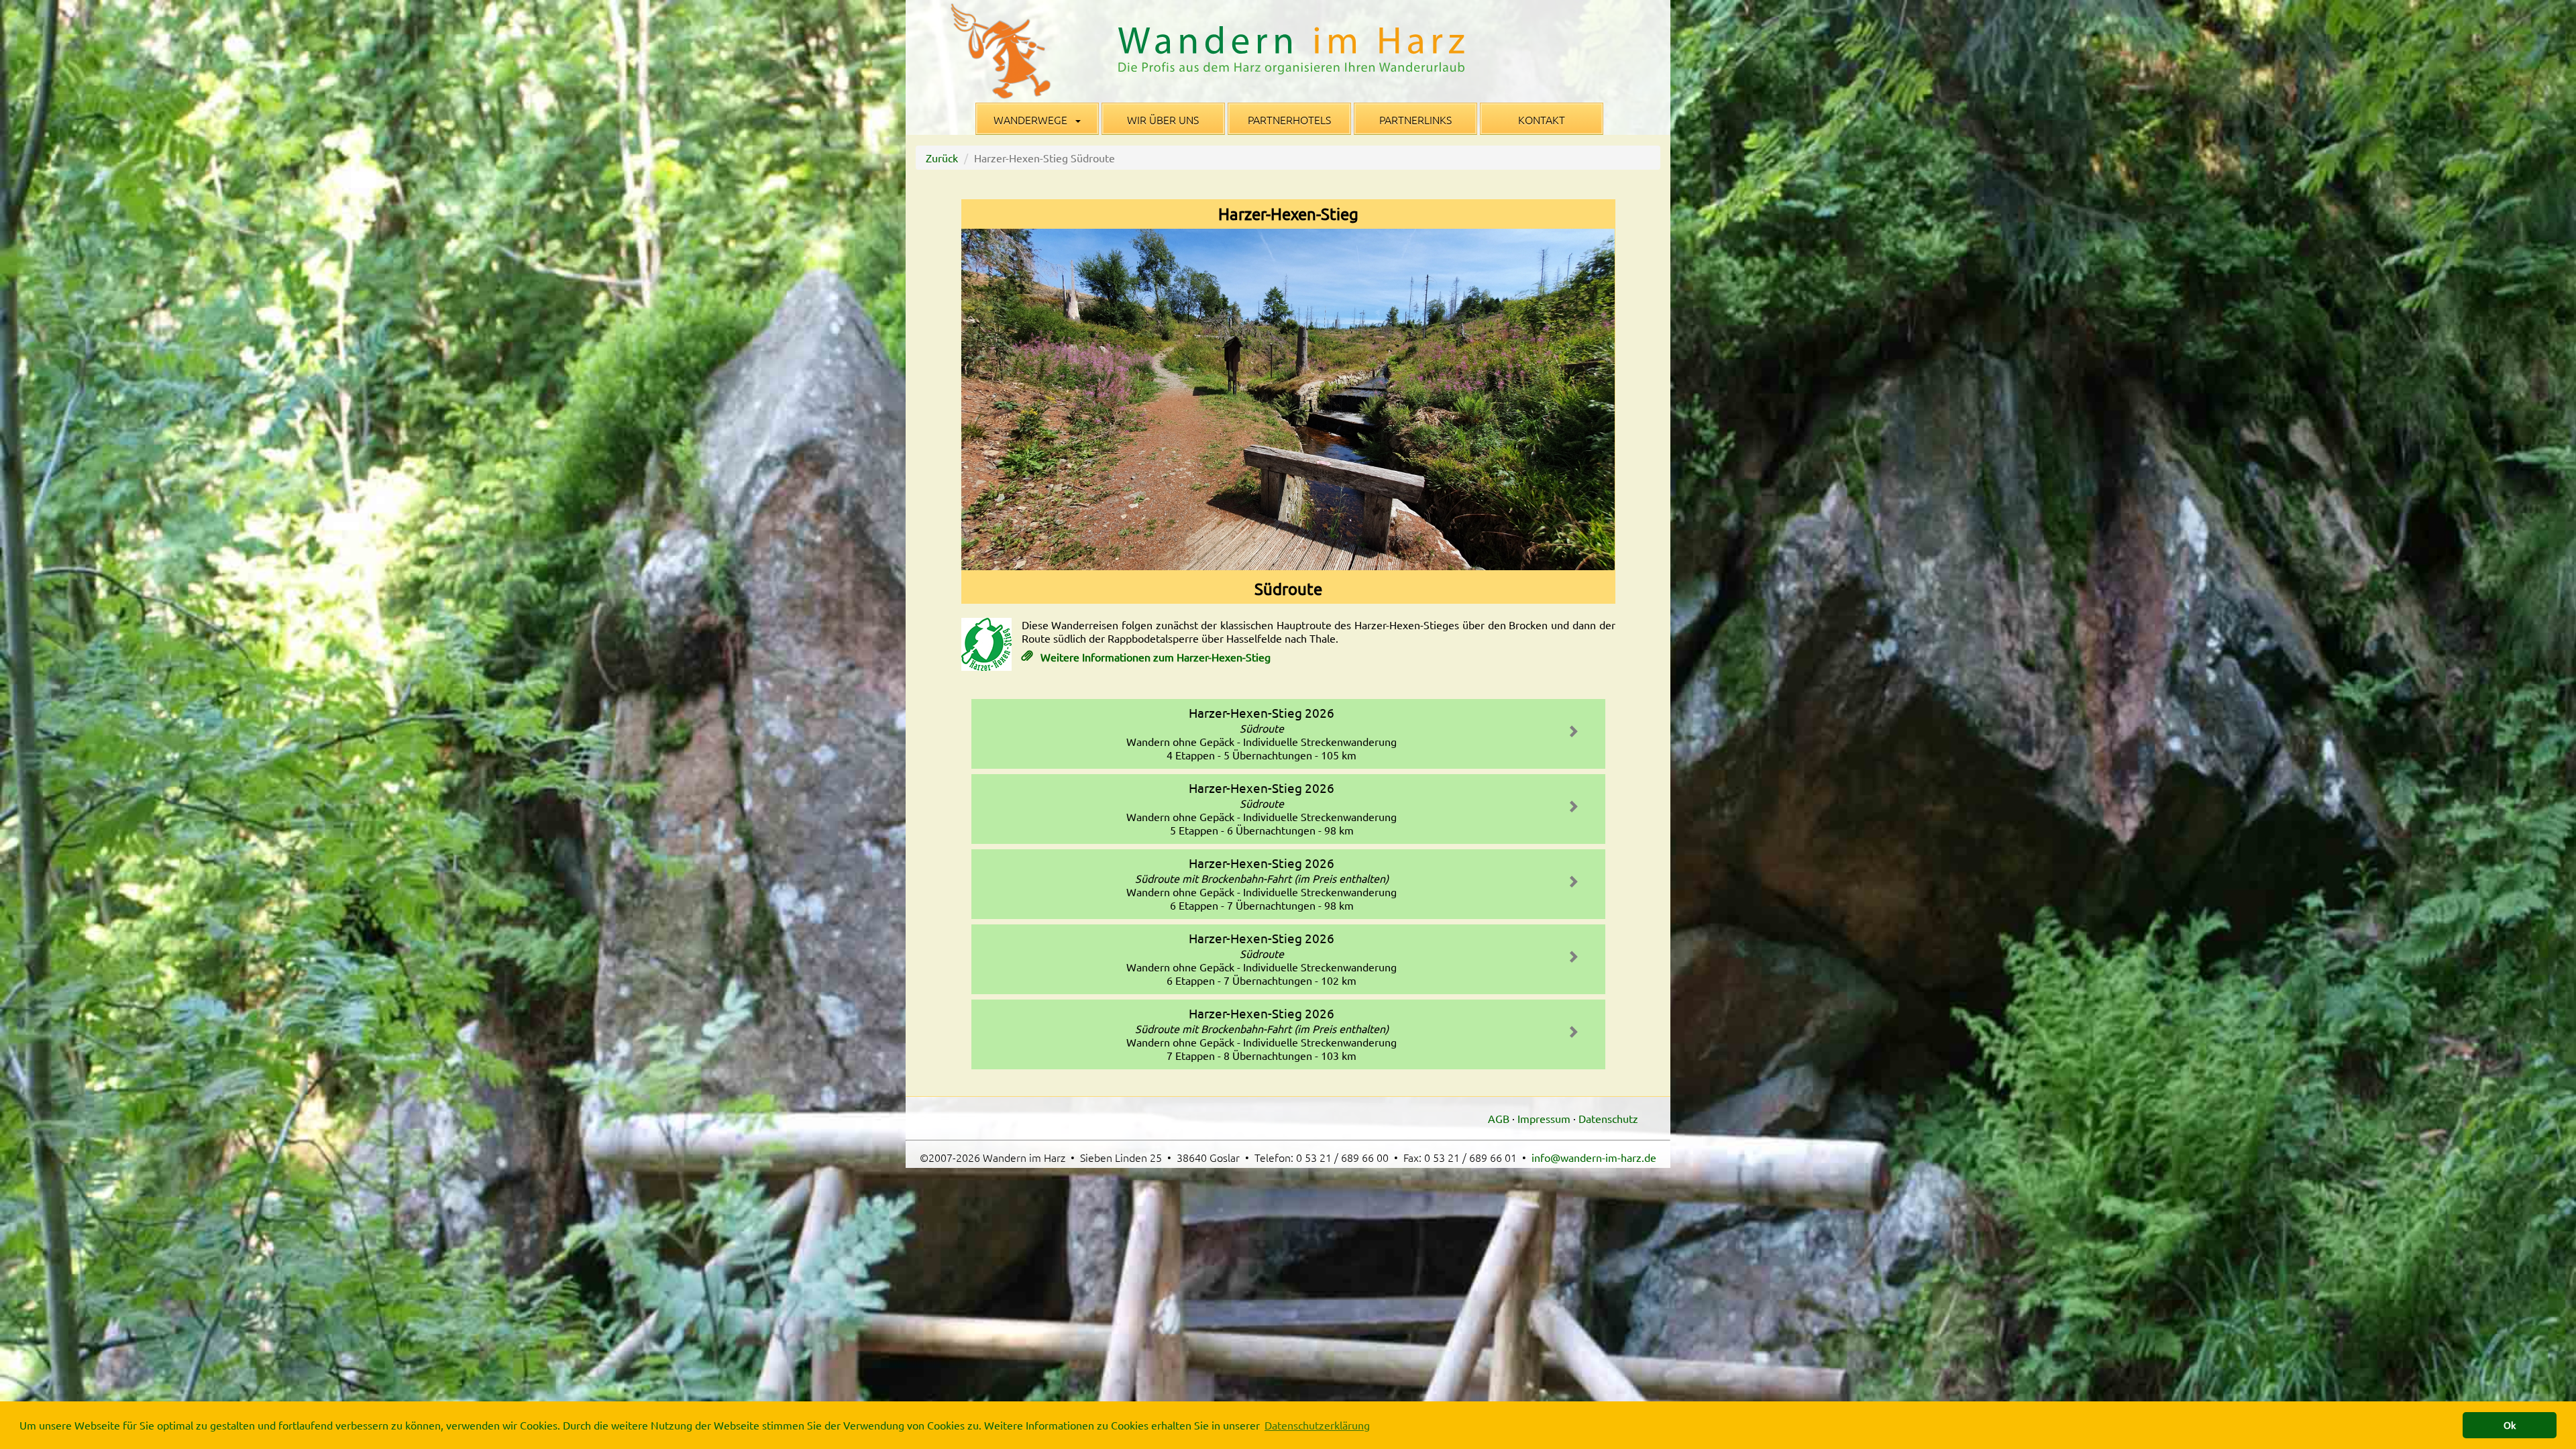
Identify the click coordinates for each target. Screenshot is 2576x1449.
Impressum (1544, 1118)
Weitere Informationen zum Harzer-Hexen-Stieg (1154, 657)
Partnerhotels (1289, 119)
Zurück (942, 158)
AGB (1499, 1118)
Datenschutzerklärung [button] (1317, 1425)
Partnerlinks (1415, 119)
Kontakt (1542, 119)
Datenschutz (1608, 1118)
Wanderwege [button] (1032, 119)
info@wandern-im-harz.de (1594, 1157)
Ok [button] (2510, 1425)
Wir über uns (1163, 119)
